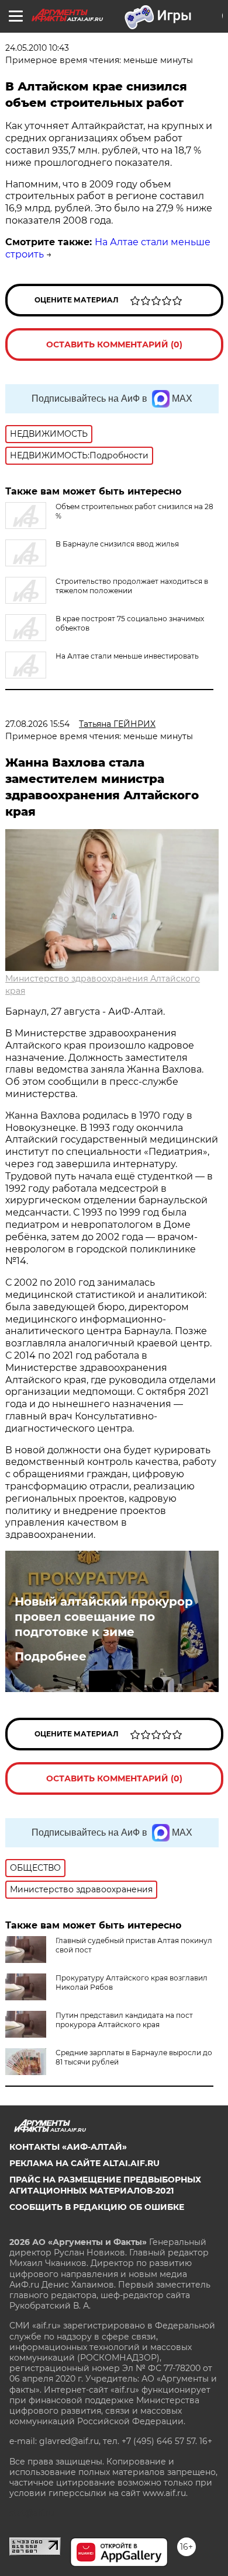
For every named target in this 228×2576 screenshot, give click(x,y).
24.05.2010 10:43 (37, 48)
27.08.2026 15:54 (37, 724)
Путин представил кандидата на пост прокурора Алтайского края (124, 2020)
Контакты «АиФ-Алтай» (68, 2147)
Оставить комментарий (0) (114, 344)
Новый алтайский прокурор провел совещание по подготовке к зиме (104, 1617)
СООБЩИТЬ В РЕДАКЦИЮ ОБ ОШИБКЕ (97, 2207)
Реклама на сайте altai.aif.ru (84, 2163)
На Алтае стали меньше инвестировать (127, 656)
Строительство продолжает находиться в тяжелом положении (132, 586)
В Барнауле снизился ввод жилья (117, 544)
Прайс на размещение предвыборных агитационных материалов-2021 (105, 2185)
